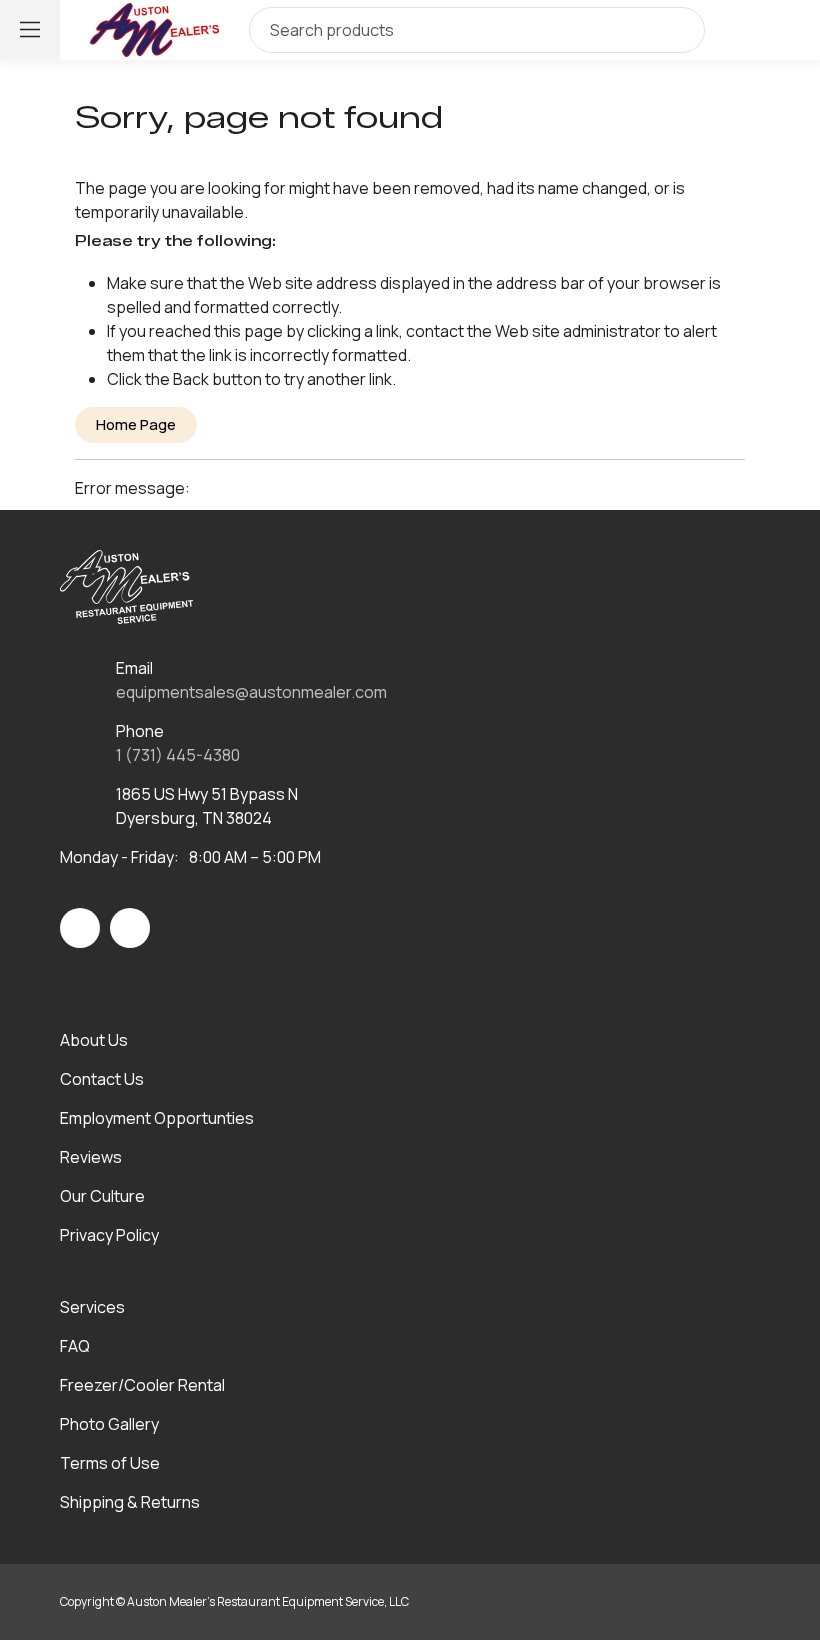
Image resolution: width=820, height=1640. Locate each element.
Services (92, 1307)
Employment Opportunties (157, 1118)
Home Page (136, 424)
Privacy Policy (109, 1235)
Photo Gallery (109, 1424)
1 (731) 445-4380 (178, 755)
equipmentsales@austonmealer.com (251, 692)
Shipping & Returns (130, 1502)
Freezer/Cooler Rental (142, 1385)
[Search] (675, 30)
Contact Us (102, 1079)
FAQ (75, 1346)
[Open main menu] (30, 30)
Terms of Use (110, 1463)
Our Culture (102, 1196)
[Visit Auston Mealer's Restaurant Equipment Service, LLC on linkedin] (130, 928)
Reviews (91, 1157)
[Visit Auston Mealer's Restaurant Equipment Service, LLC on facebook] (80, 928)
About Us (94, 1040)
